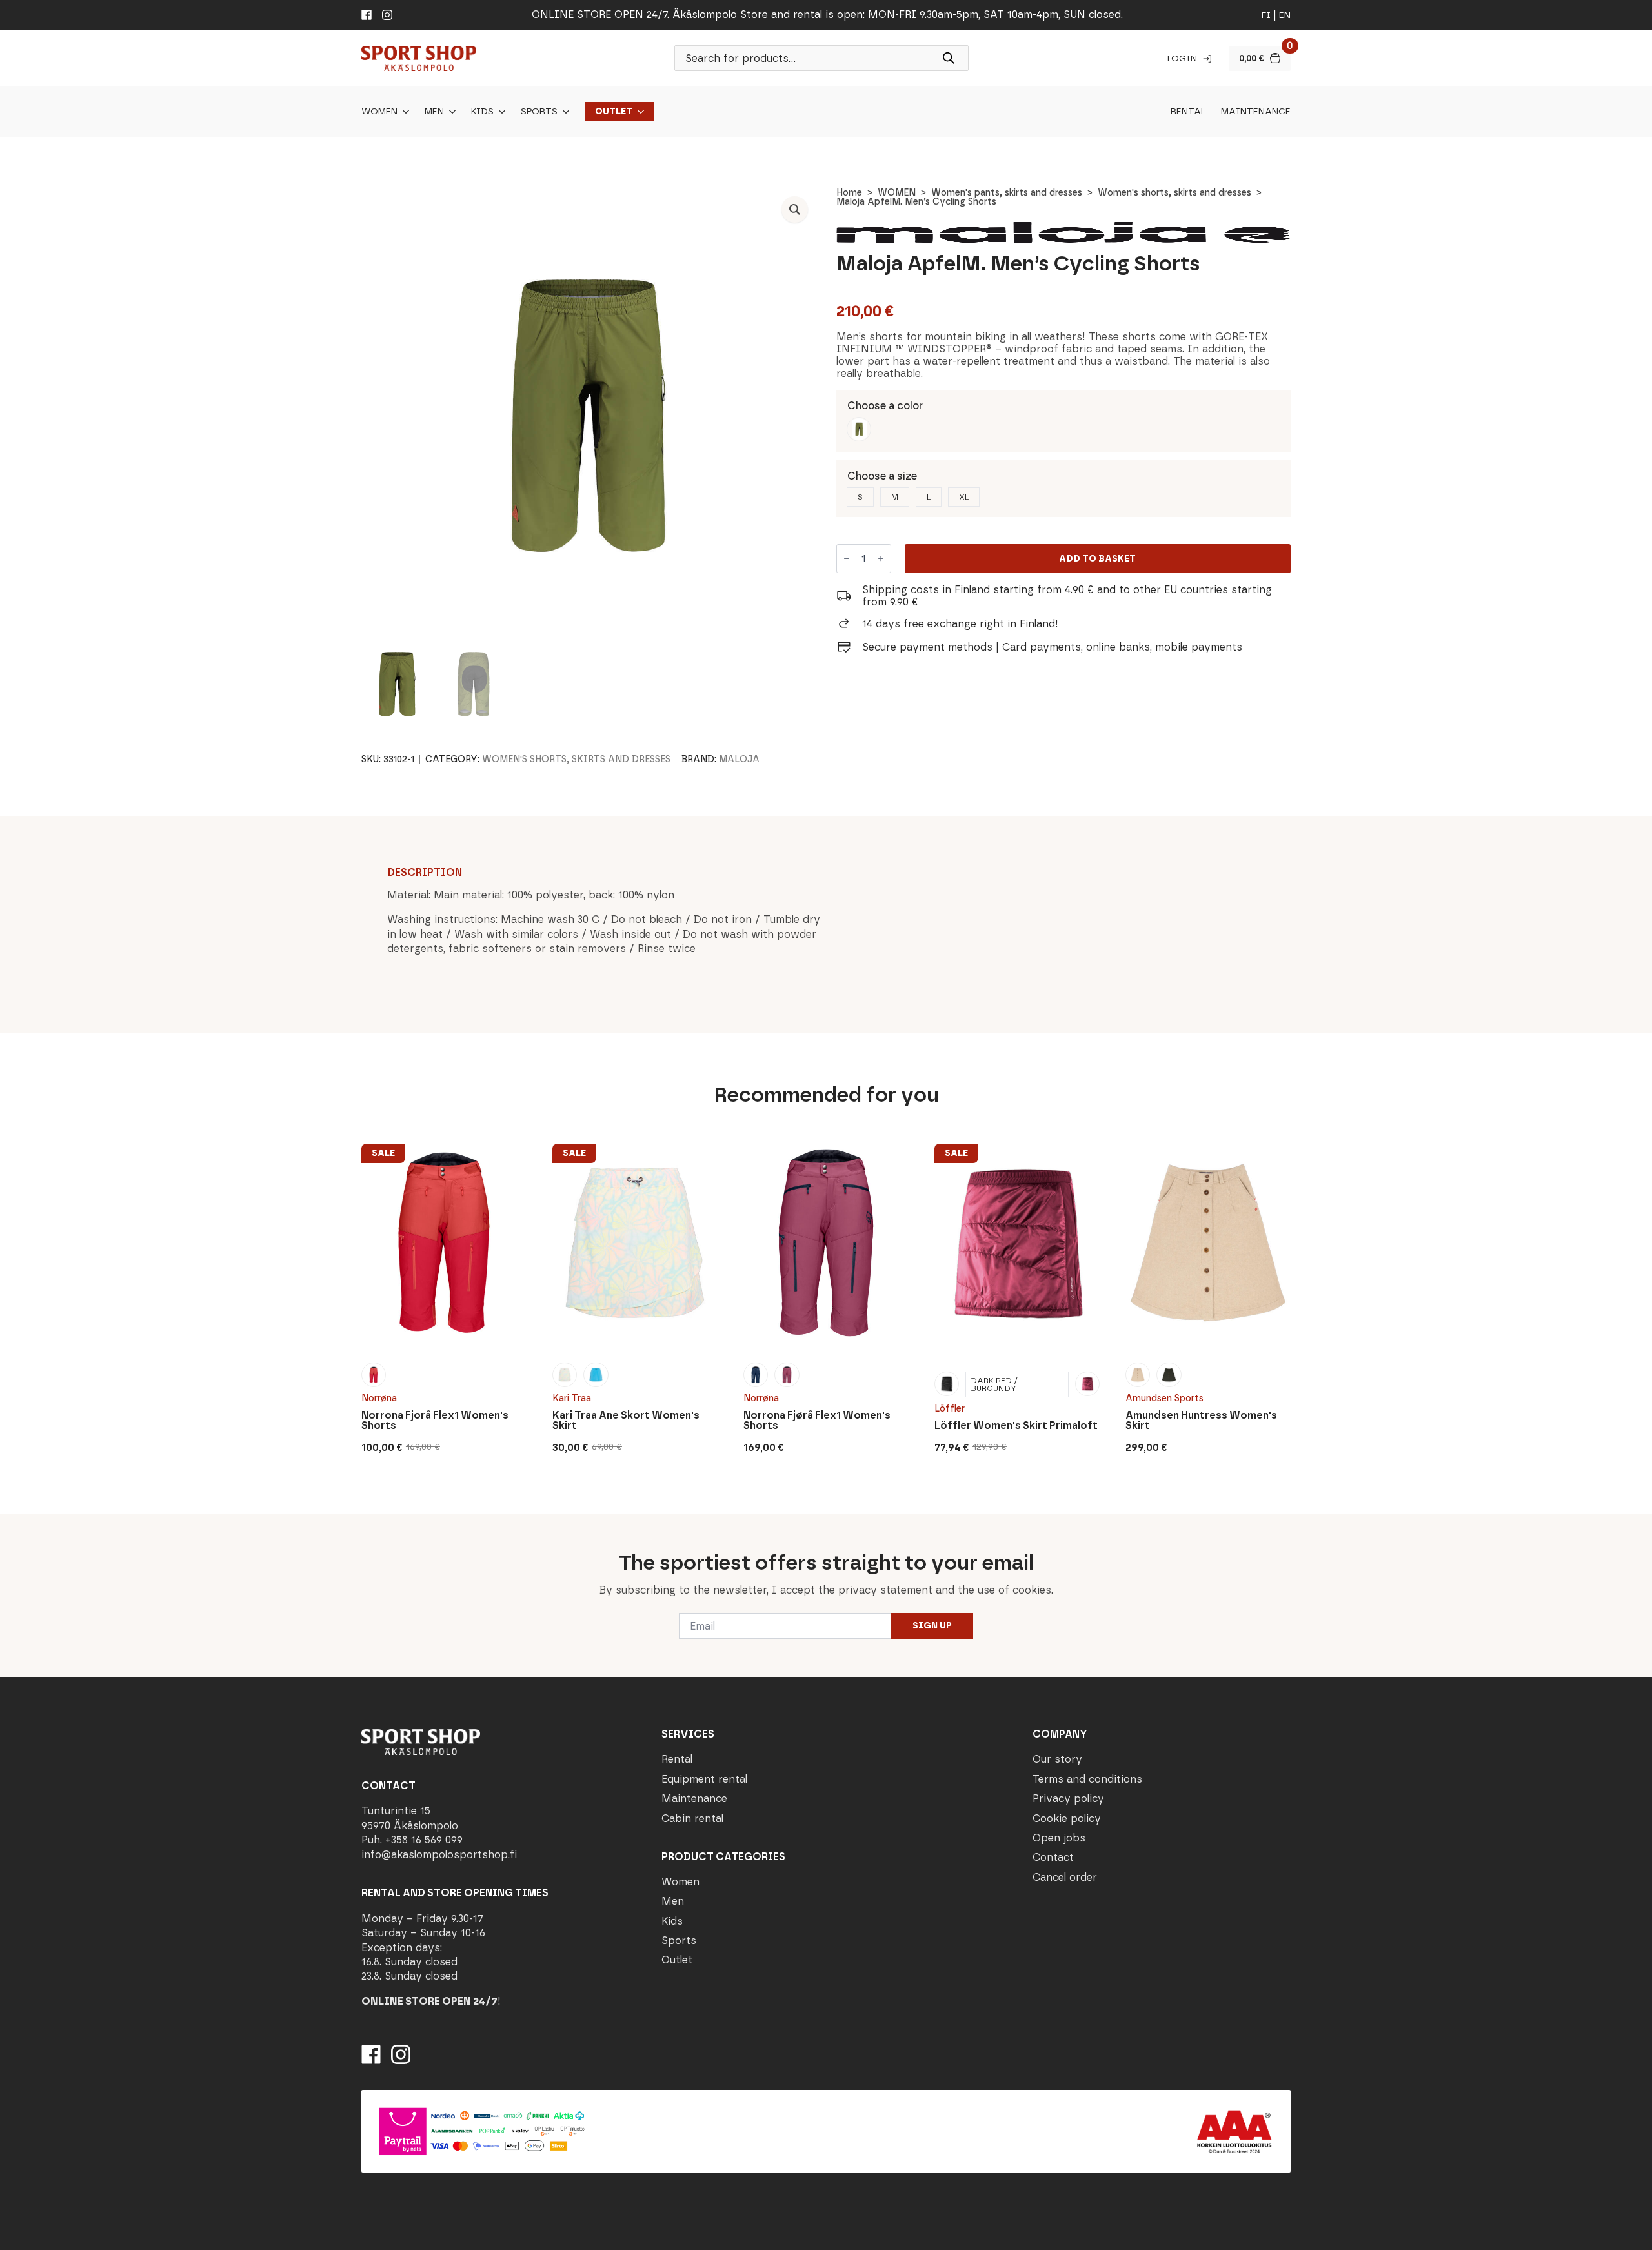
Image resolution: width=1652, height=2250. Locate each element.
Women (379, 112)
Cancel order (1065, 1877)
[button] (795, 209)
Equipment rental (704, 1779)
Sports (539, 112)
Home (849, 193)
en (1285, 15)
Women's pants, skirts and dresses (1007, 193)
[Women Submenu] (403, 112)
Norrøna (379, 1398)
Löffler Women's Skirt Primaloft (1016, 1426)
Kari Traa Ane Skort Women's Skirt (626, 1421)
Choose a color (885, 406)
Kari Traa (572, 1398)
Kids (482, 112)
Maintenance (1256, 112)
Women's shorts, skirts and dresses (1174, 193)
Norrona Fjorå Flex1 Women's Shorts (435, 1421)
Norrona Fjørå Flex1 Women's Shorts (817, 1421)
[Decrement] (847, 559)
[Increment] (881, 559)
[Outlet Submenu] (638, 112)
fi (1266, 15)
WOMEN (897, 193)
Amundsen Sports (1164, 1398)
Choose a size (882, 476)
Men (434, 112)
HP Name (360, 1524)
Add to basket (1097, 559)
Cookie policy (1067, 1819)
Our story (1057, 1759)
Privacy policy (1068, 1799)
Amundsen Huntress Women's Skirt (1201, 1421)
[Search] (949, 58)
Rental (1188, 112)
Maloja (739, 759)
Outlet (614, 112)
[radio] (859, 429)
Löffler (950, 1409)
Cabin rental (692, 1819)
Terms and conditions (1087, 1779)
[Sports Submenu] (563, 112)
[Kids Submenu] (499, 112)
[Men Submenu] (450, 112)
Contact (1053, 1857)
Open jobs (1059, 1838)
